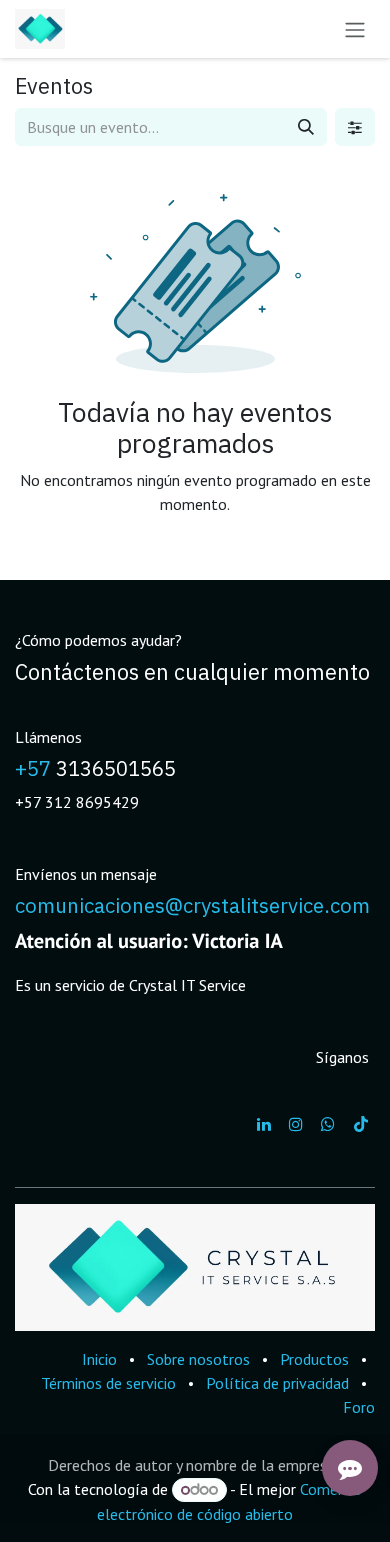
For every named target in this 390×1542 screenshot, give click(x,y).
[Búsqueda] (306, 127)
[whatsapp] (328, 1124)
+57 (33, 768)
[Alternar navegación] (355, 29)
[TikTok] (361, 1124)
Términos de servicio (108, 1383)
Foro (359, 1407)
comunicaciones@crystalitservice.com (192, 905)
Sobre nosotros (198, 1359)
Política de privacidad (277, 1383)
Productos (314, 1359)
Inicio (99, 1359)
